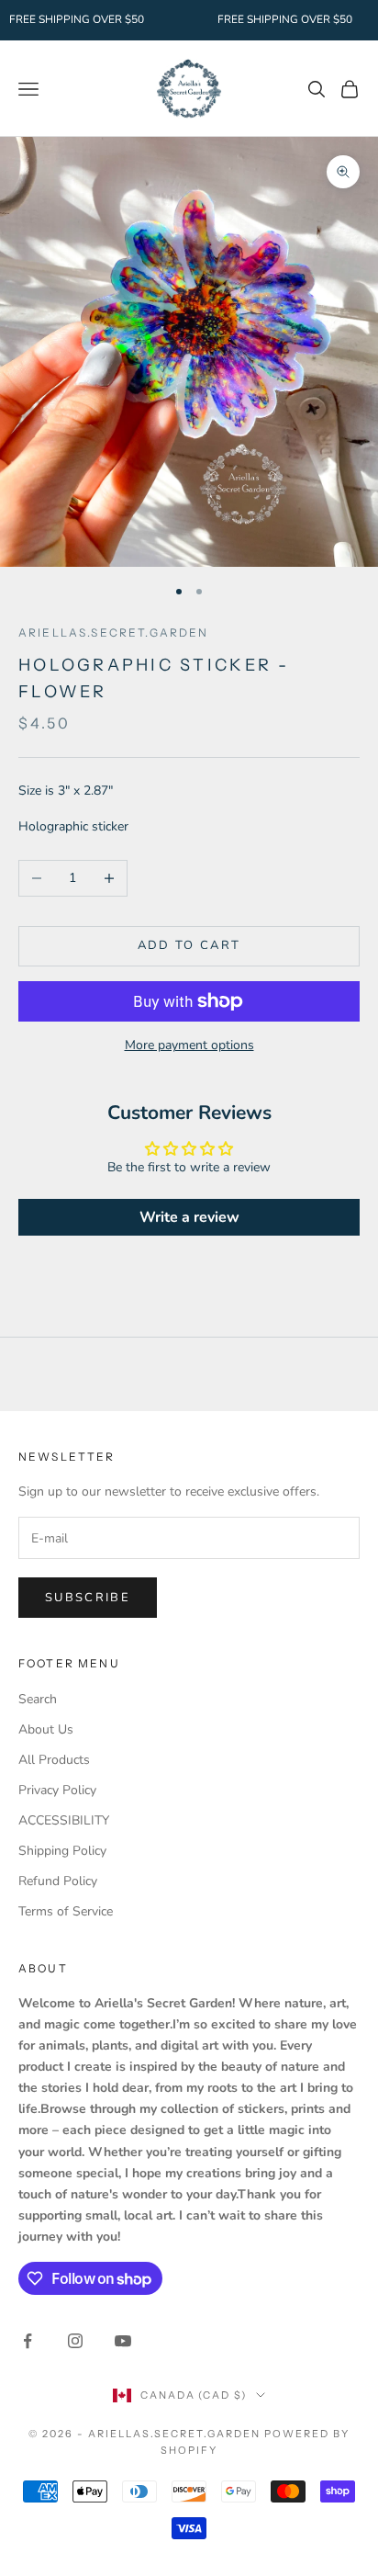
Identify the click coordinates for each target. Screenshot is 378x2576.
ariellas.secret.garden (114, 633)
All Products (54, 1760)
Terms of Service (66, 1911)
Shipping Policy (62, 1851)
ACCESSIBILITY (64, 1820)
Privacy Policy (57, 1790)
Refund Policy (58, 1881)
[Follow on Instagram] (75, 2341)
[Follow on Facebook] (28, 2341)
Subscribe (88, 1598)
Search (38, 1699)
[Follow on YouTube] (123, 2341)
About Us (46, 1729)
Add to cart (189, 945)
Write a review (189, 1217)
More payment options (189, 1045)
